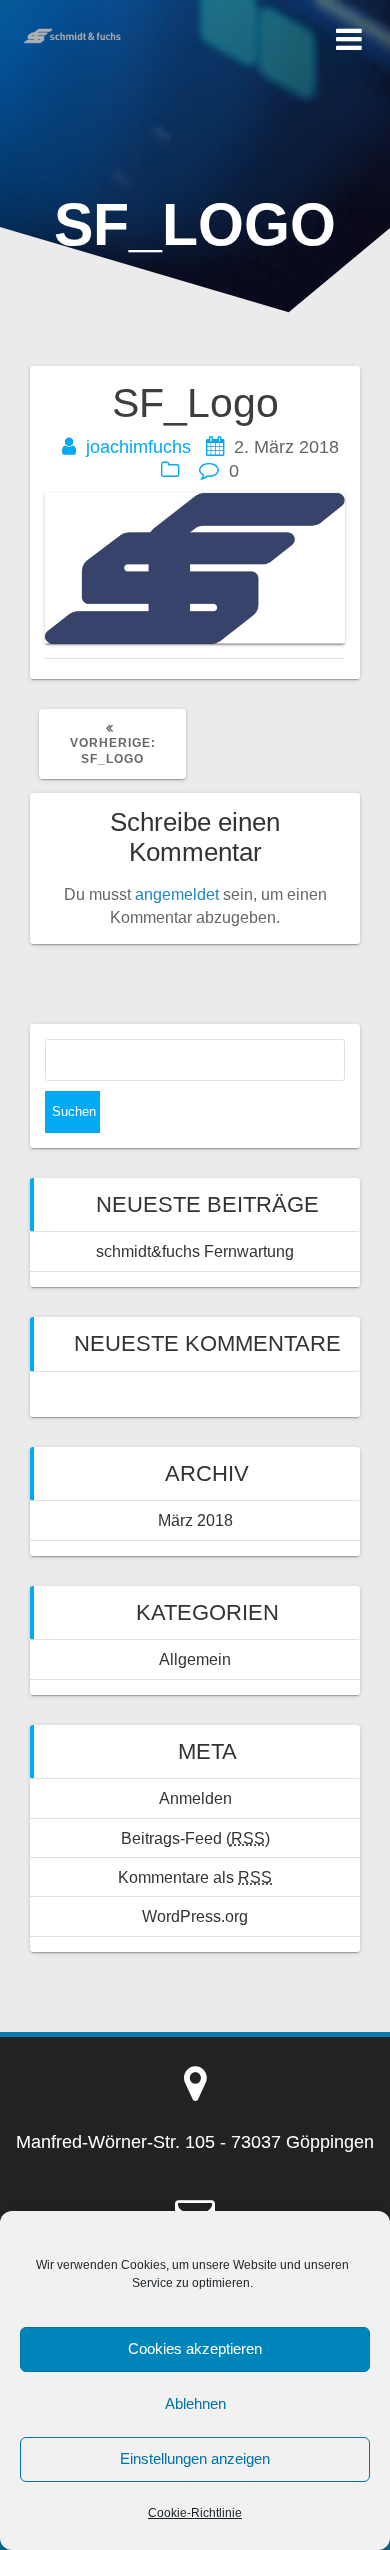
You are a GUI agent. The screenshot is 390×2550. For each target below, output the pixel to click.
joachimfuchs (138, 447)
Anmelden (195, 1798)
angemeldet (177, 894)
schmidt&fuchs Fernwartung (195, 1251)
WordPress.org (195, 1916)
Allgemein (195, 1659)
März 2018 (195, 1520)
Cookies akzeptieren (195, 2348)
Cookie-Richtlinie (195, 2513)
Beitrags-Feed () (195, 1838)
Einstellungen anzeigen (195, 2458)
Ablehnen (195, 2403)
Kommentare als (195, 1877)
